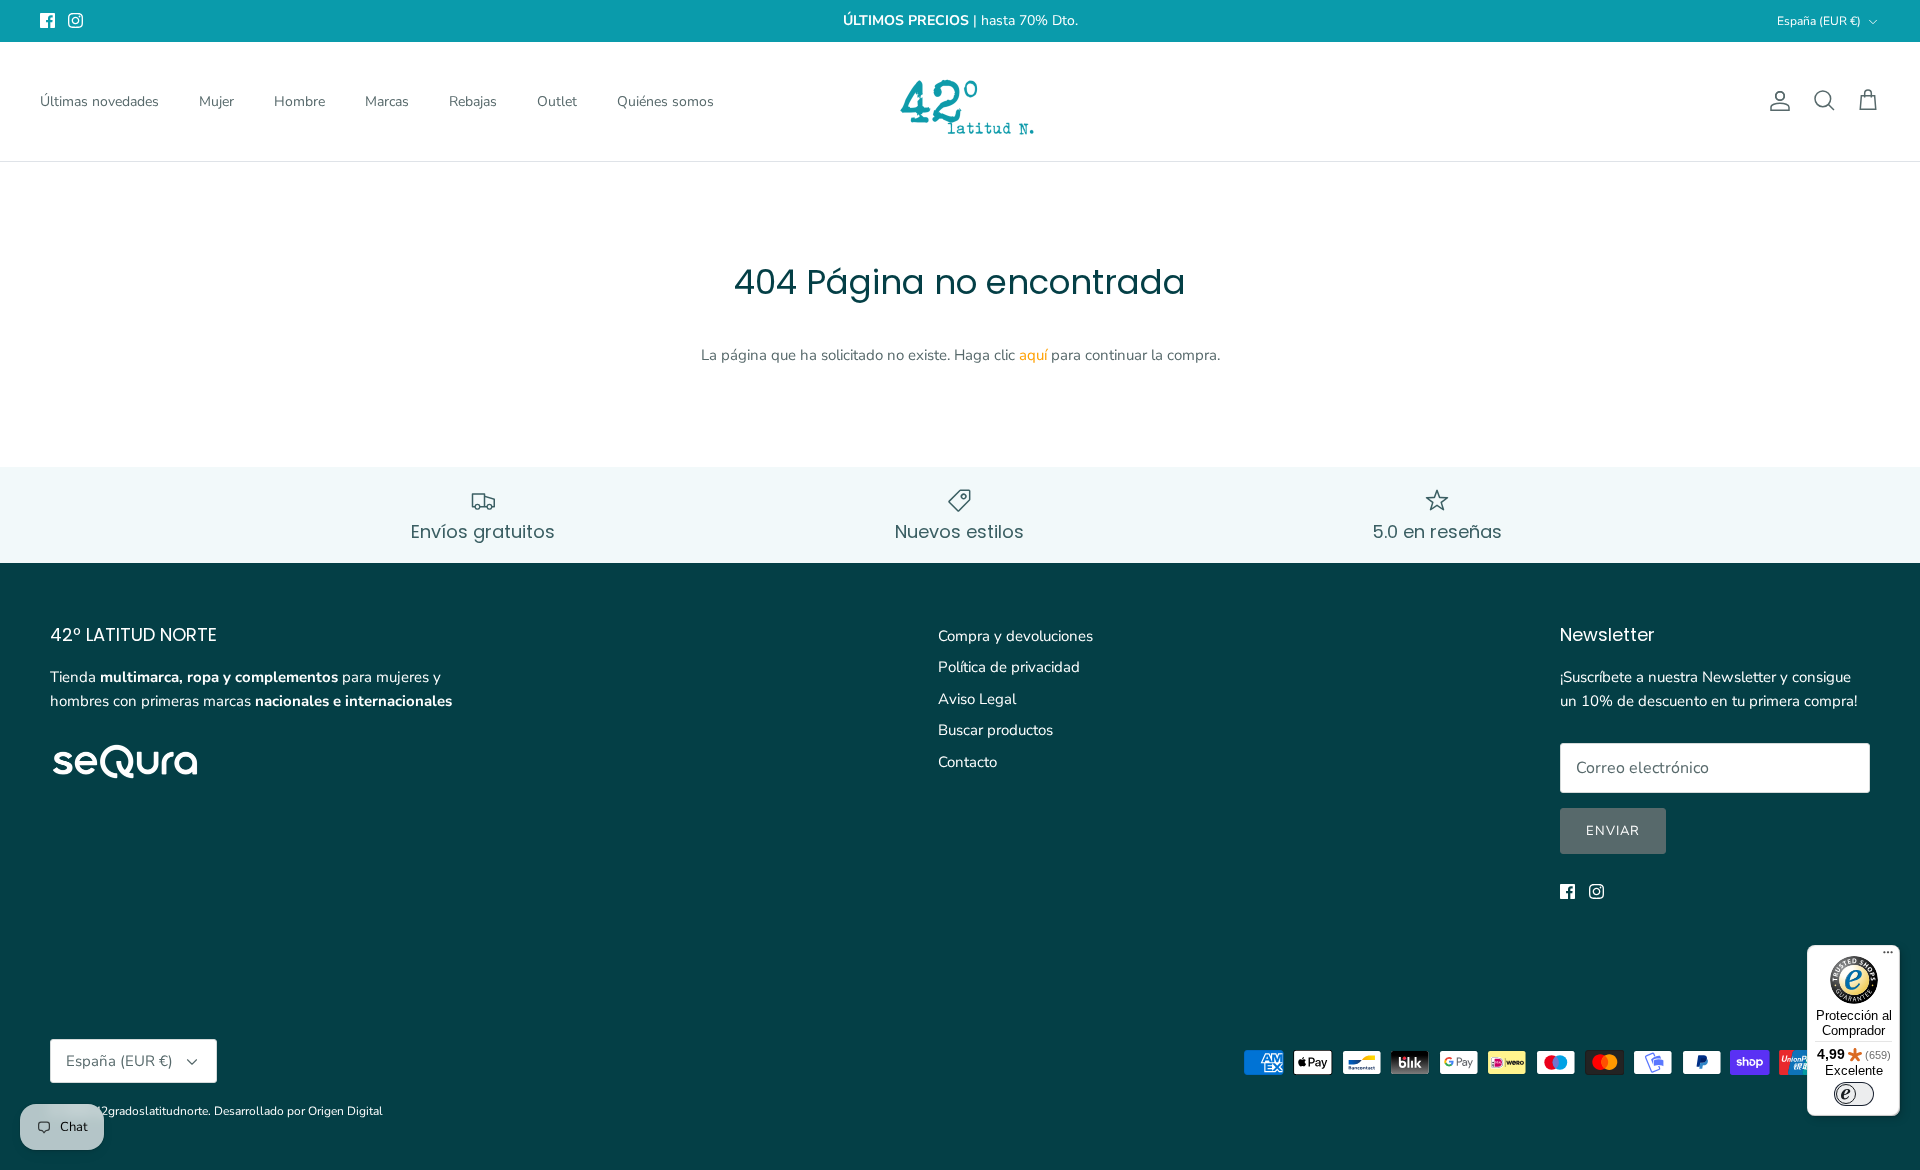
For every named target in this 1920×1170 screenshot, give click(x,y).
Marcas (387, 101)
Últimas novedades (99, 101)
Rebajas (473, 101)
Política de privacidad (1009, 667)
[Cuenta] (1776, 101)
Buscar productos (995, 730)
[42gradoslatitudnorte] (960, 101)
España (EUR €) (1819, 21)
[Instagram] (75, 20)
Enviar (1613, 831)
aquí (1033, 355)
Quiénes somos (665, 101)
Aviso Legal (977, 699)
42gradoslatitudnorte (151, 1111)
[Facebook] (47, 20)
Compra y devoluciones (1015, 636)
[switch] (1854, 1094)
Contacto (967, 762)
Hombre (299, 101)
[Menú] (1888, 957)
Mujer (216, 101)
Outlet (557, 101)
